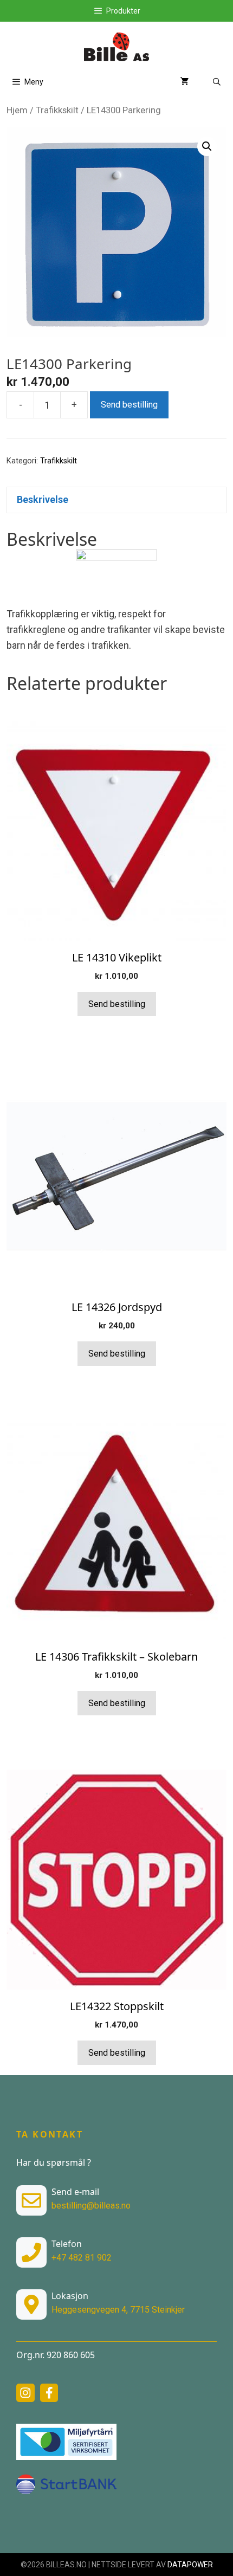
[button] (207, 146)
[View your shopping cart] (185, 82)
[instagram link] (25, 2393)
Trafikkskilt (57, 110)
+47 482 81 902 (82, 2258)
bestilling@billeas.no (91, 2206)
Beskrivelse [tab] (43, 499)
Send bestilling (129, 405)
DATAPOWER (190, 2565)
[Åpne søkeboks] (217, 82)
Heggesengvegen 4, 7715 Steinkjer (118, 2310)
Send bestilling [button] (117, 1004)
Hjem (17, 110)
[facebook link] (49, 2393)
